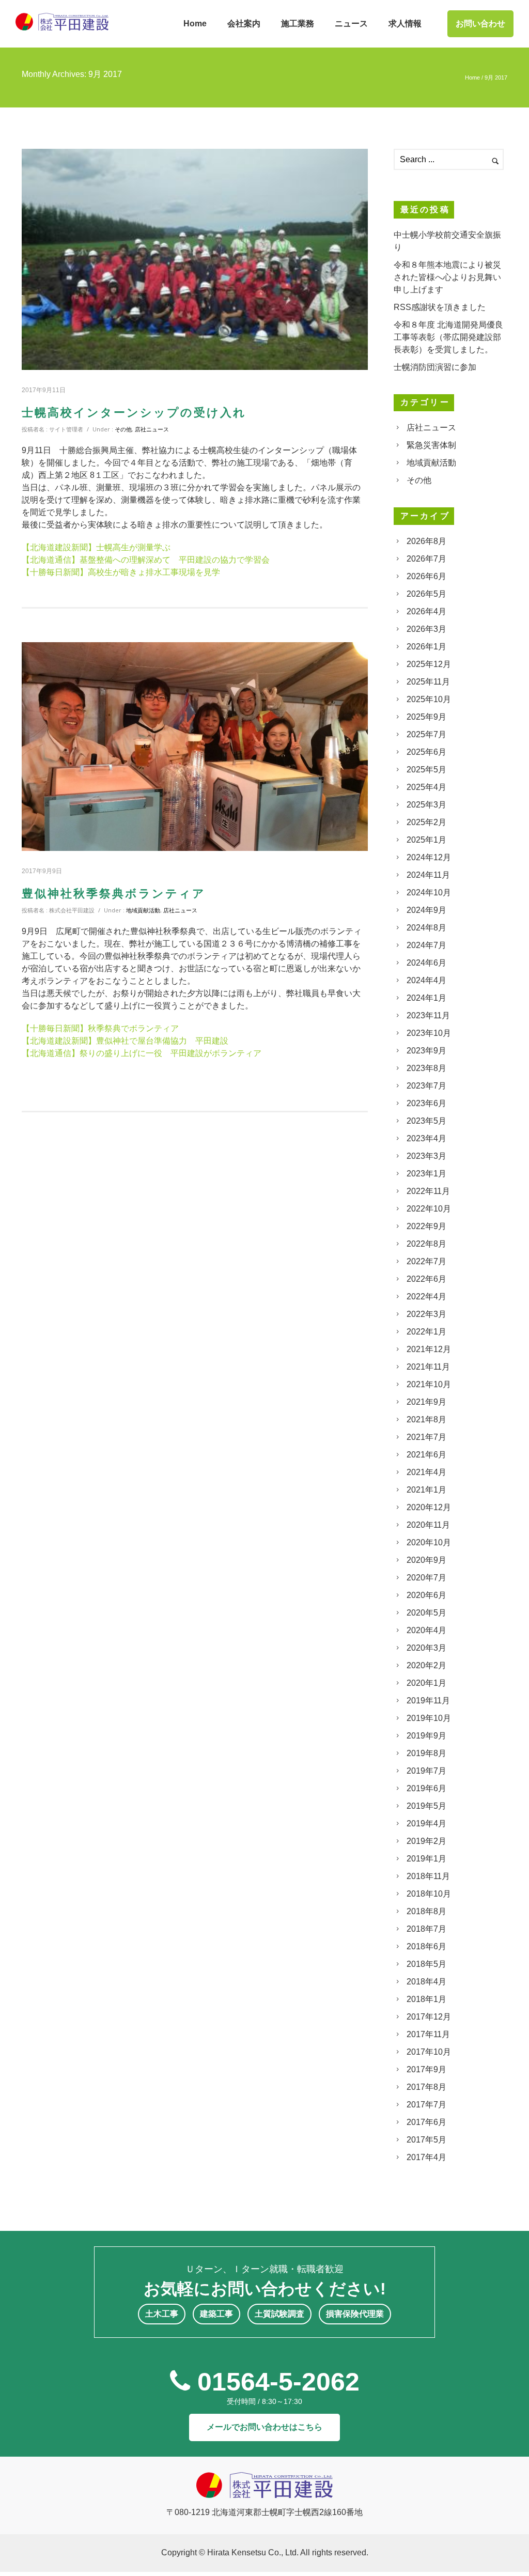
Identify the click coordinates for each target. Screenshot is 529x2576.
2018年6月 (426, 1946)
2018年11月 (428, 1876)
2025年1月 (426, 840)
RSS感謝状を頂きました (440, 307)
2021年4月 (426, 1472)
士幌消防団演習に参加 (435, 367)
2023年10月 (429, 1033)
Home (195, 24)
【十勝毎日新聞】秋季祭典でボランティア (100, 1028)
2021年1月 (426, 1490)
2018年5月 (426, 1964)
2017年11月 (428, 2034)
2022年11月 (428, 1191)
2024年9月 (426, 910)
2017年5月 (426, 2140)
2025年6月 (426, 752)
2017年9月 (426, 2069)
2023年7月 (426, 1086)
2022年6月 (426, 1279)
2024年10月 (429, 893)
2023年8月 (426, 1068)
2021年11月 (428, 1367)
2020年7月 (426, 1578)
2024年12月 (429, 857)
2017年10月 (429, 2052)
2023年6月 (426, 1103)
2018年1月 (426, 1999)
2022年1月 (426, 1332)
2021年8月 (426, 1419)
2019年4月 (426, 1824)
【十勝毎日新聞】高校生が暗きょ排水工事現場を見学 (121, 572)
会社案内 (244, 24)
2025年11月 (428, 682)
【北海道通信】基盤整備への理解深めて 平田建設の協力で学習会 (146, 560)
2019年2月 (426, 1841)
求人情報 (405, 24)
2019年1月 (426, 1859)
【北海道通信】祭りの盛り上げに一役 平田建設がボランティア (142, 1053)
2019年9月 (426, 1736)
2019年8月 (426, 1753)
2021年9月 (426, 1402)
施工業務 (298, 24)
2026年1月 (426, 647)
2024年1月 (426, 998)
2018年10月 (429, 1894)
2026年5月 (426, 594)
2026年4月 (426, 611)
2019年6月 (426, 1788)
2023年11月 (428, 1015)
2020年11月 (428, 1525)
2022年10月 (429, 1209)
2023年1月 (426, 1174)
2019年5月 (426, 1806)
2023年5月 (426, 1121)
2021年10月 (429, 1384)
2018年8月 (426, 1911)
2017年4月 (426, 2157)
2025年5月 (426, 770)
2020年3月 (426, 1648)
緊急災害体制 (431, 445)
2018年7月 (426, 1929)
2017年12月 (429, 2017)
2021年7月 (426, 1437)
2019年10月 (429, 1718)
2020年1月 (426, 1683)
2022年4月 (426, 1297)
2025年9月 (426, 717)
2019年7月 (426, 1771)
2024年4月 (426, 980)
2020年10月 (429, 1542)
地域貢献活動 (143, 910)
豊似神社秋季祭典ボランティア (114, 894)
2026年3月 (426, 629)
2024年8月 (426, 928)
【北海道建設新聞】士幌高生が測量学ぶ (96, 547)
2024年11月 (428, 875)
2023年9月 (426, 1051)
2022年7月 (426, 1261)
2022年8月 (426, 1244)
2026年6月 (426, 576)
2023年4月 (426, 1138)
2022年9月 (426, 1226)
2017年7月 (426, 2105)
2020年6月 (426, 1595)
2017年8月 (426, 2087)
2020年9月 (426, 1560)
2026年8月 (426, 541)
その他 (123, 429)
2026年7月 (426, 559)
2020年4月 (426, 1630)
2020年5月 (426, 1613)
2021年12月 (429, 1349)
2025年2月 (426, 822)
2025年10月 (429, 699)
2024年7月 (426, 945)
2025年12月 (429, 664)
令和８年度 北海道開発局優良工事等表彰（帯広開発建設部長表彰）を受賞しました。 (448, 337)
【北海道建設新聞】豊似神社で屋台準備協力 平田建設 (125, 1041)
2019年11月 (428, 1701)
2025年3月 (426, 805)
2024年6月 (426, 963)
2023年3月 (426, 1156)
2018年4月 (426, 1982)
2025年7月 (426, 734)
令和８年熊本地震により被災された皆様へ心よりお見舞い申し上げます (447, 277)
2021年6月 (426, 1455)
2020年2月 (426, 1665)
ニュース (351, 24)
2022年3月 (426, 1314)
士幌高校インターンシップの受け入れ (134, 413)
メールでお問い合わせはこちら (264, 2427)
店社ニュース (152, 429)
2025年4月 (426, 787)
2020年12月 (429, 1507)
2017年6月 (426, 2122)
